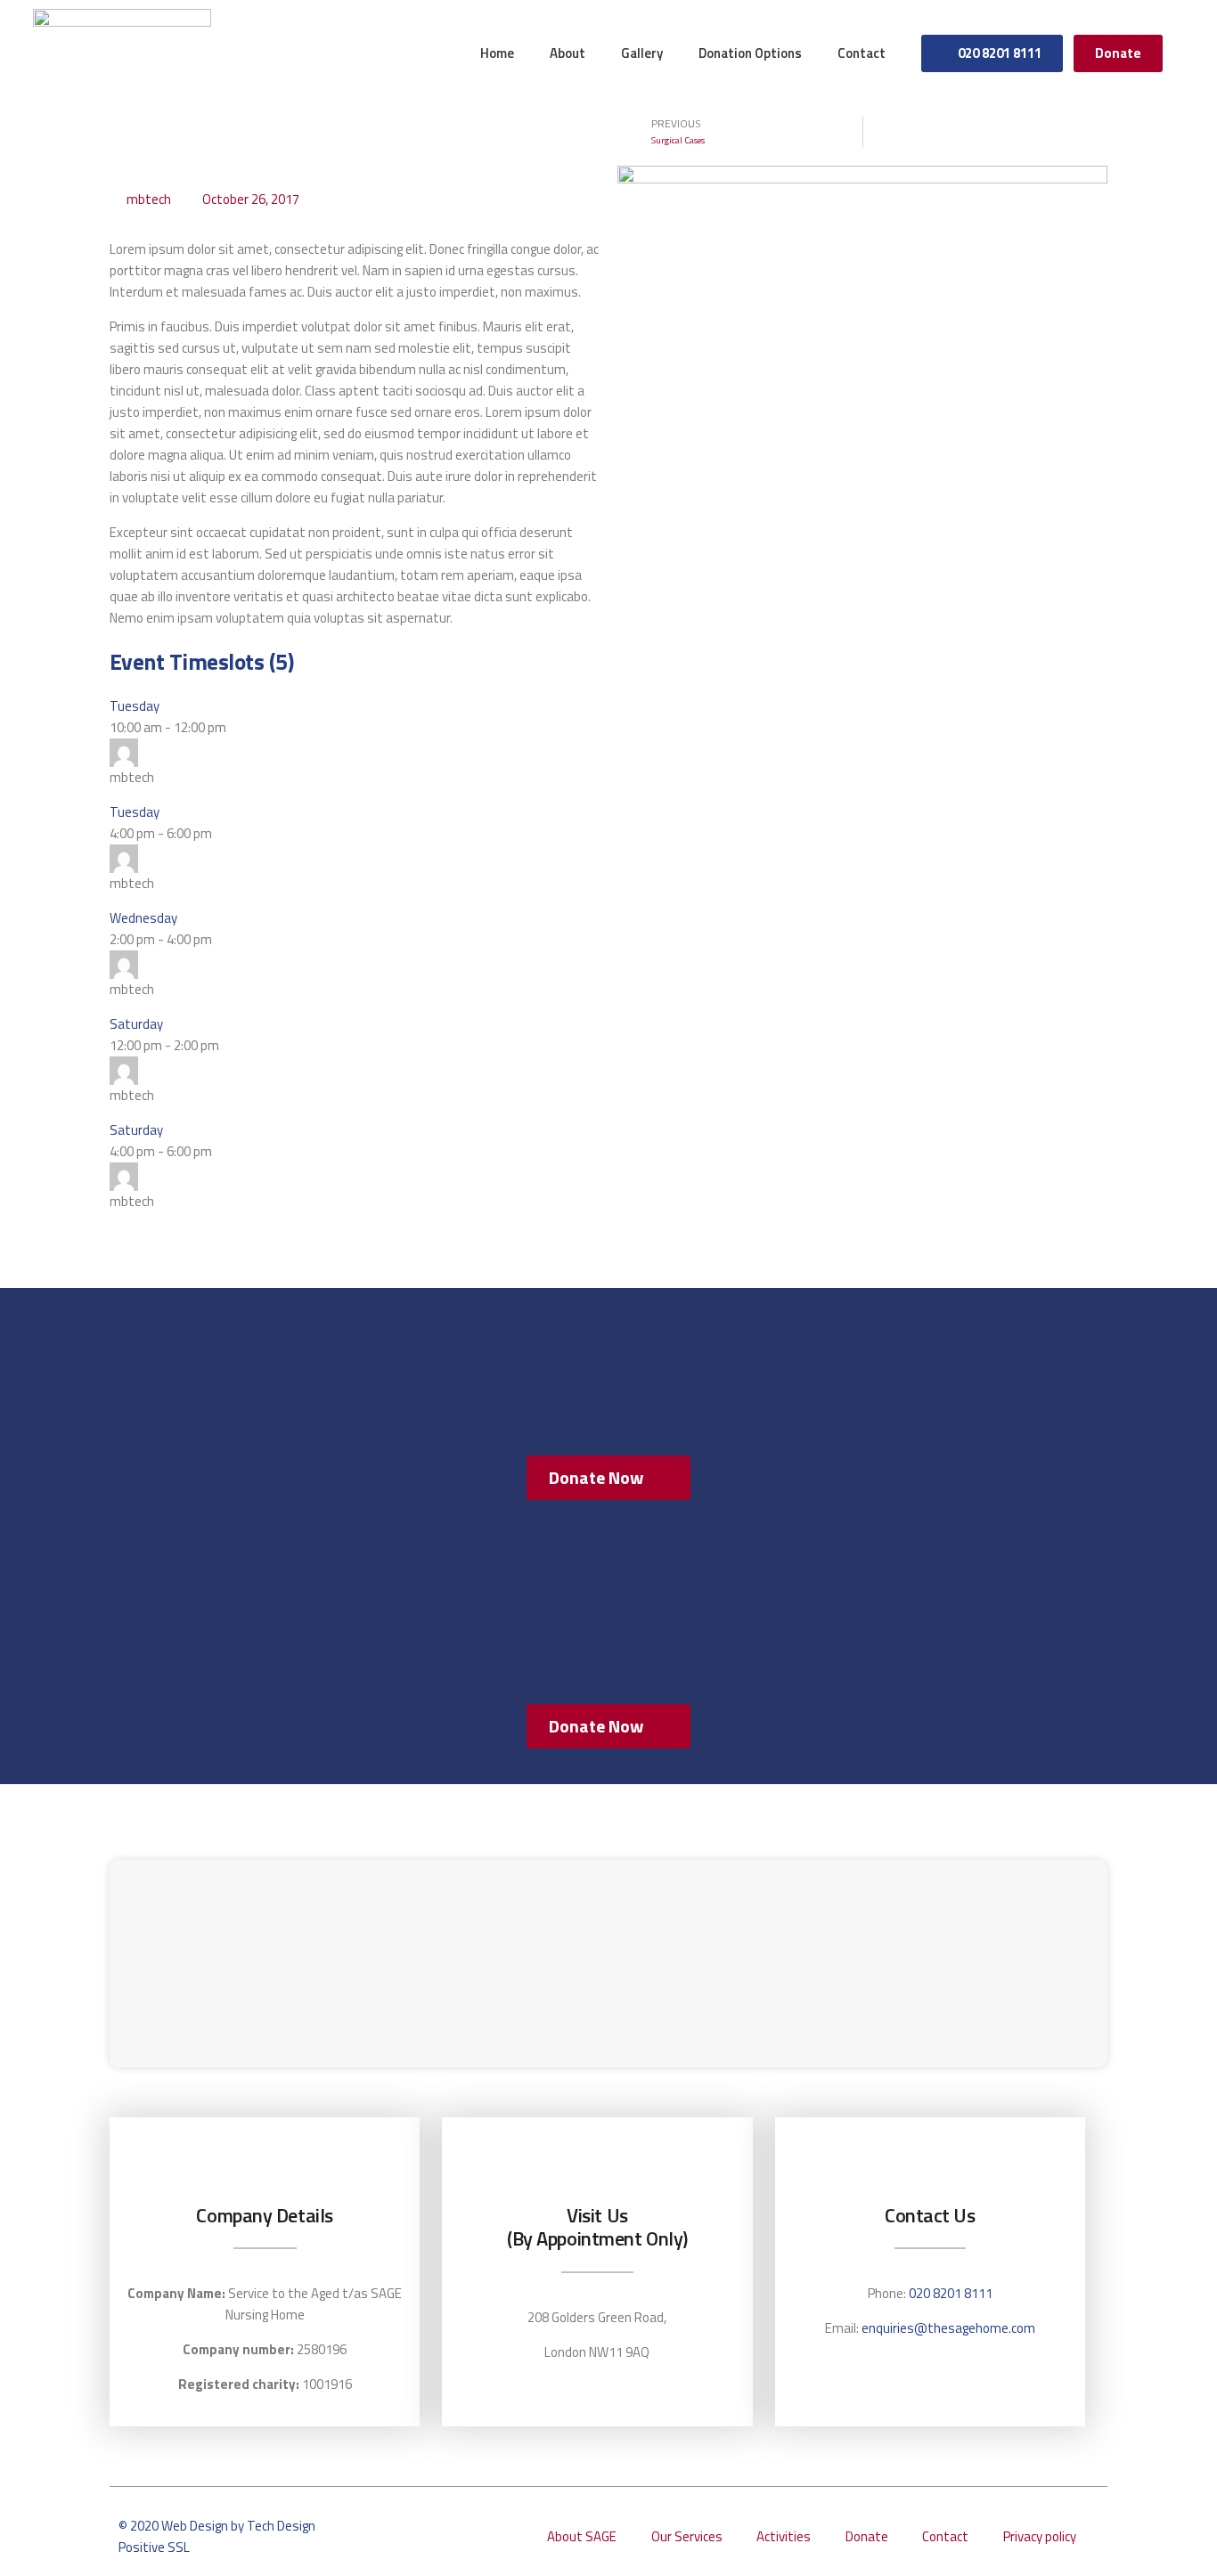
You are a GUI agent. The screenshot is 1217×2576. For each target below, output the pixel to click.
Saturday (136, 1024)
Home (497, 53)
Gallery (642, 53)
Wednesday (143, 918)
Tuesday (135, 706)
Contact (862, 53)
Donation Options (750, 53)
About (568, 53)
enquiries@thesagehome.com (948, 2328)
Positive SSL (154, 2547)
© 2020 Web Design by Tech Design (217, 2526)
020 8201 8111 (951, 2293)
